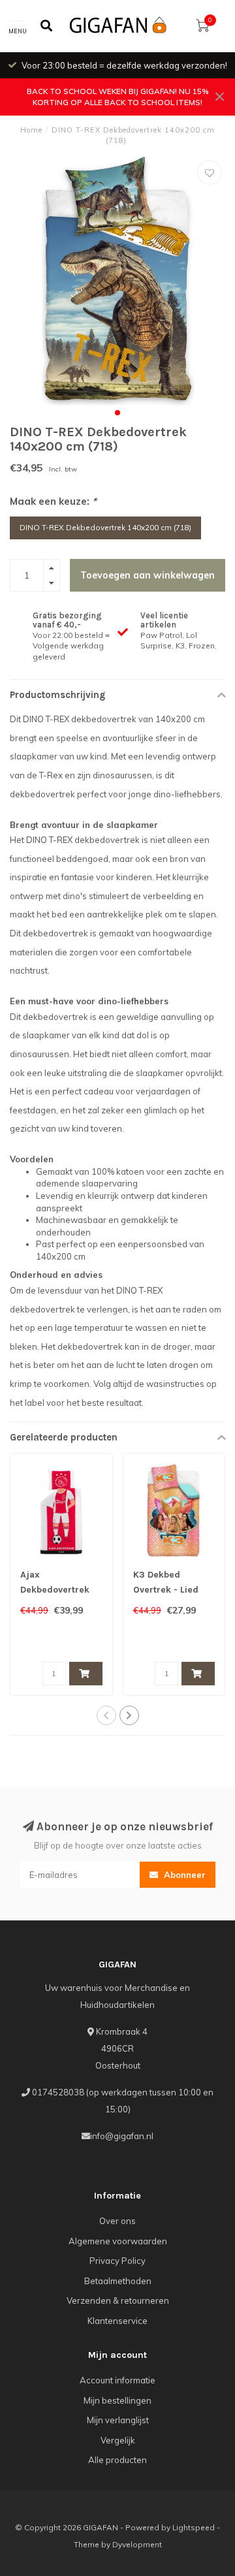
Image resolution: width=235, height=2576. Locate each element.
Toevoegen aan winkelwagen (148, 575)
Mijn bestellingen (117, 2400)
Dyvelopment (137, 2544)
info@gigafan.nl (122, 2136)
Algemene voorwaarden (118, 2241)
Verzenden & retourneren (118, 2300)
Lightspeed (194, 2527)
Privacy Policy (117, 2261)
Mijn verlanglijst (118, 2420)
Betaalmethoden (118, 2281)
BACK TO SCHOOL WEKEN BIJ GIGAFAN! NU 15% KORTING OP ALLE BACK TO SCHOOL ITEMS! (118, 97)
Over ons (117, 2221)
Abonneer (183, 1875)
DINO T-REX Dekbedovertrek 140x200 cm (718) (105, 527)
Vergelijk (118, 2440)
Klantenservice (117, 2321)
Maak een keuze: (53, 501)
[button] (117, 413)
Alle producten (117, 2460)
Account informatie (117, 2380)
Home (31, 130)
